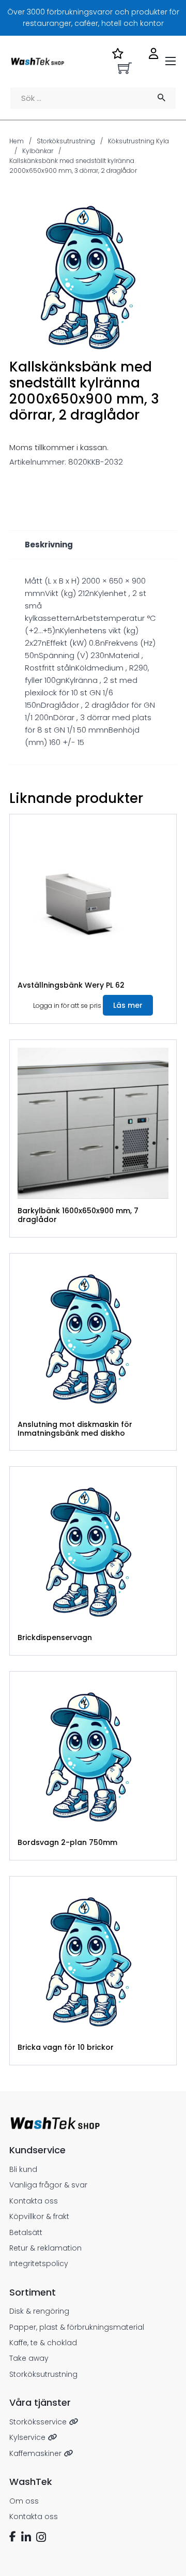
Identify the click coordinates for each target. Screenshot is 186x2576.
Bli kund (23, 2169)
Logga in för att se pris (67, 1006)
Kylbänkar (38, 151)
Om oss (24, 2501)
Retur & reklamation (45, 2248)
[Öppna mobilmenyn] (171, 61)
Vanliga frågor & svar (48, 2185)
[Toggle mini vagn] (125, 68)
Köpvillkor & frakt (39, 2216)
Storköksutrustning (66, 141)
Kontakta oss (34, 2201)
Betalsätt (26, 2232)
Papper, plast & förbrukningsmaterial (77, 2327)
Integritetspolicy (39, 2264)
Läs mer (128, 1005)
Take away (29, 2358)
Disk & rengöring (39, 2311)
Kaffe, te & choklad (43, 2343)
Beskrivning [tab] (49, 545)
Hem (17, 141)
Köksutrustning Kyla (138, 141)
